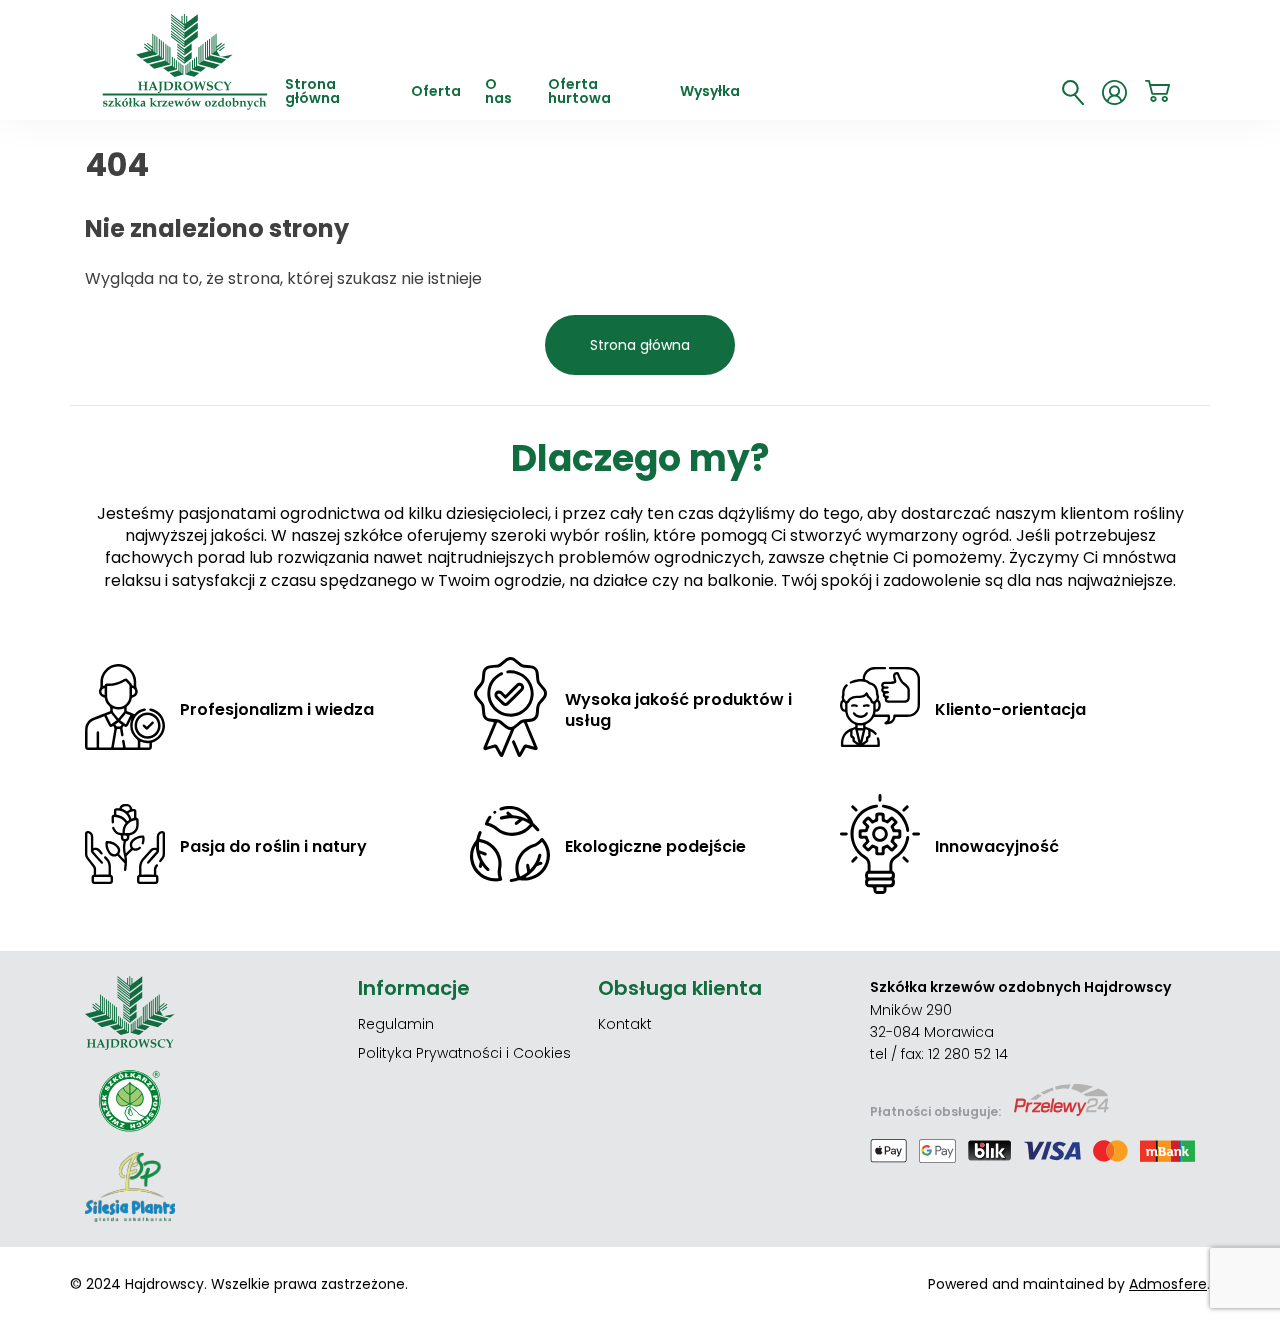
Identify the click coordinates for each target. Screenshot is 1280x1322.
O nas (498, 92)
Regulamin (396, 1024)
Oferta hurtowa (579, 92)
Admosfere (1168, 1284)
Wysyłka (710, 92)
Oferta (436, 92)
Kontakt (625, 1024)
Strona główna (312, 92)
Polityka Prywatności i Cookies (464, 1053)
